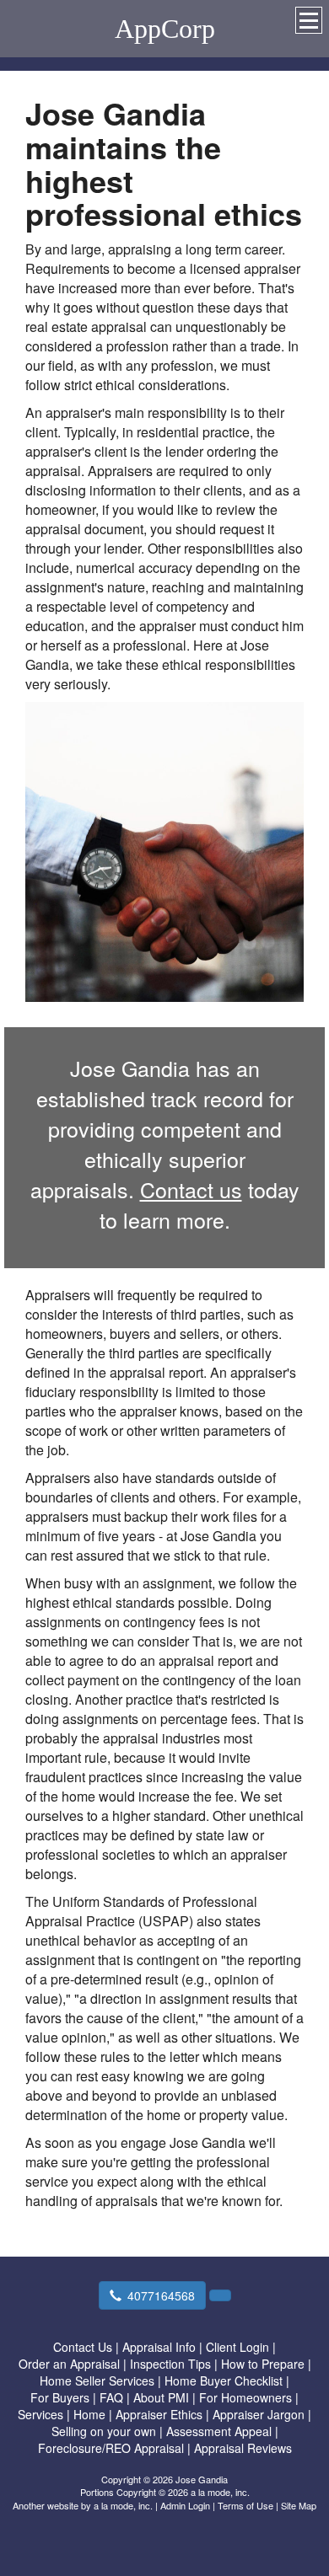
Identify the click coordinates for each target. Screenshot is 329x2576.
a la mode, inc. (123, 2505)
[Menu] (309, 20)
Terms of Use (245, 2505)
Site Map (299, 2505)
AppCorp (165, 29)
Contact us (191, 1189)
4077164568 (161, 2295)
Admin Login (185, 2505)
